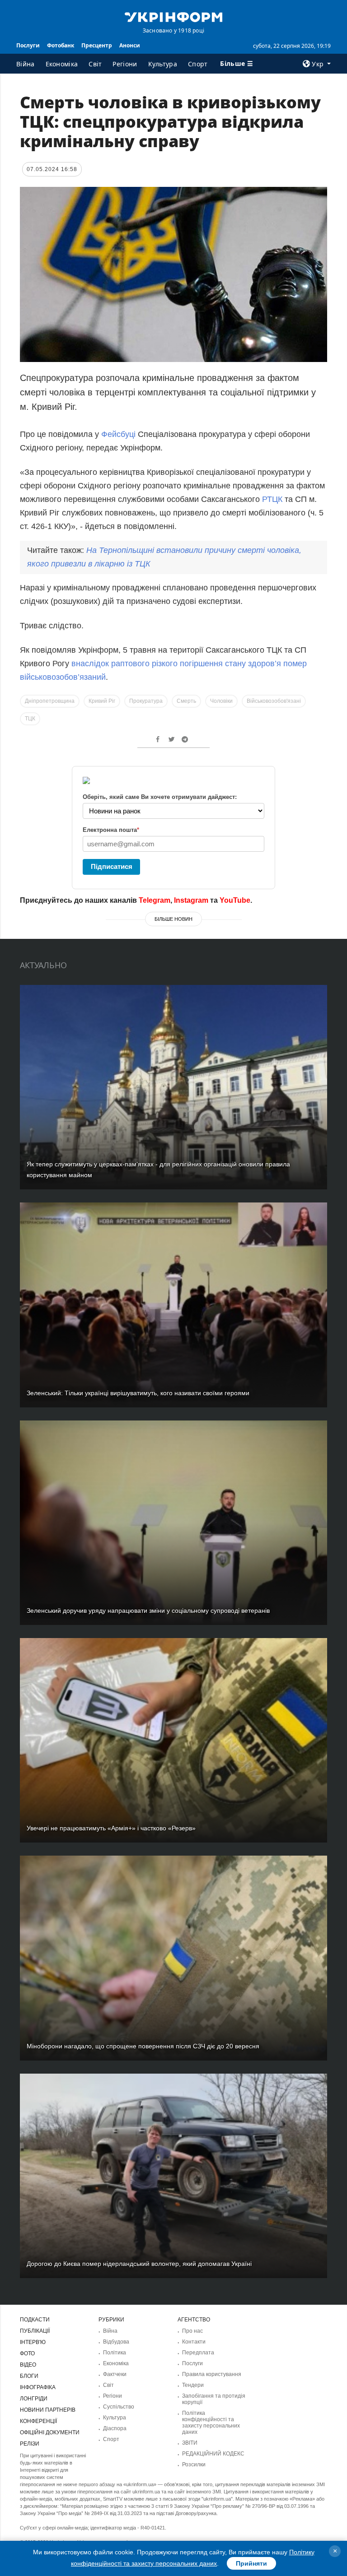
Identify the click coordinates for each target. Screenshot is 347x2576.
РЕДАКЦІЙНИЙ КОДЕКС (213, 2454)
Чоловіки (221, 701)
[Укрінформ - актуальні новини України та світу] (173, 16)
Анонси (130, 45)
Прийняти (251, 2563)
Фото (27, 2353)
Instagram (191, 900)
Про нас (192, 2331)
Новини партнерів (48, 2410)
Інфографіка (38, 2387)
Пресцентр (97, 45)
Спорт (198, 64)
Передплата (198, 2353)
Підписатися (112, 866)
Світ (95, 64)
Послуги (28, 45)
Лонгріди (34, 2399)
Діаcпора (115, 2428)
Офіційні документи (50, 2432)
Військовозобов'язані (274, 701)
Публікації (35, 2331)
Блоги (29, 2376)
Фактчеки (115, 2374)
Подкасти (35, 2320)
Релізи (30, 2444)
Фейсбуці (118, 434)
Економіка (62, 64)
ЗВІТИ (190, 2443)
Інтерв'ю (33, 2342)
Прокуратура (146, 701)
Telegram (155, 900)
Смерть (186, 701)
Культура (163, 64)
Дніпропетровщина (50, 701)
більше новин (173, 919)
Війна (26, 64)
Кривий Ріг (102, 701)
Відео (28, 2365)
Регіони (125, 64)
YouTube (235, 900)
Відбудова (116, 2342)
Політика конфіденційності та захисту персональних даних (211, 2423)
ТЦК (30, 719)
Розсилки (194, 2465)
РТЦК (272, 499)
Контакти (194, 2342)
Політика (115, 2353)
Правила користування (212, 2374)
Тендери (193, 2385)
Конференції (38, 2421)
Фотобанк (61, 45)
